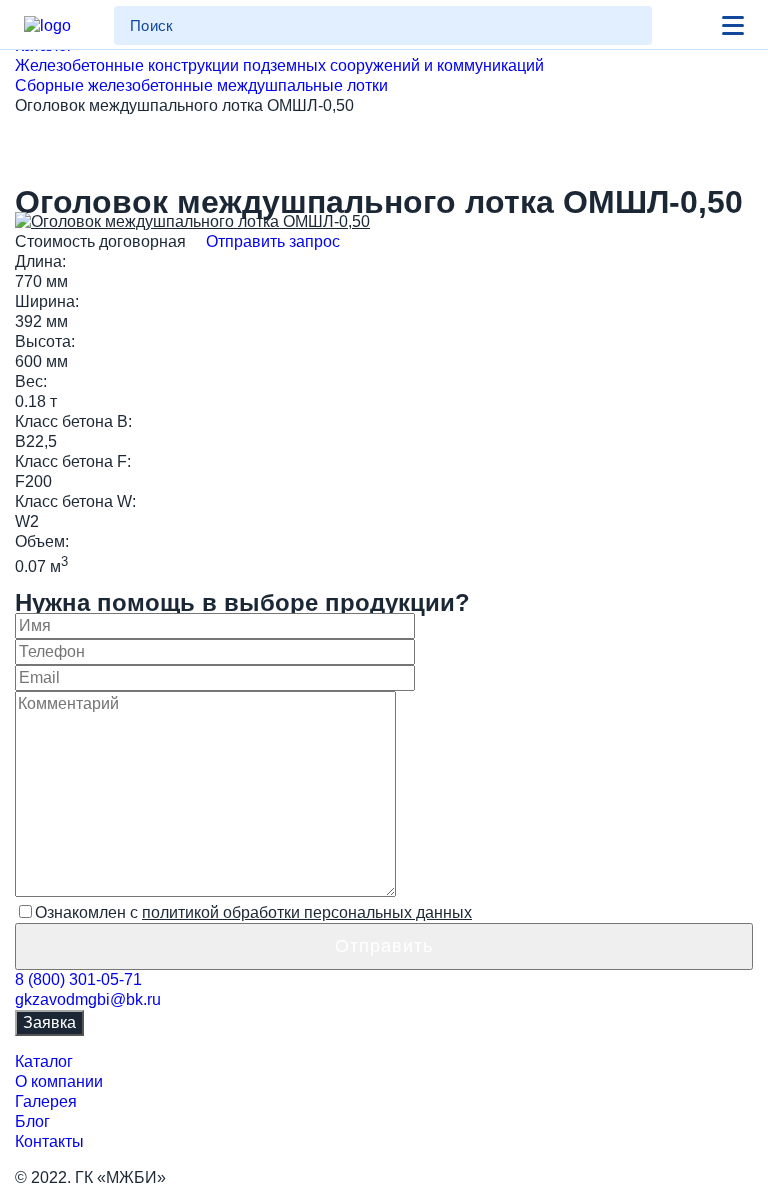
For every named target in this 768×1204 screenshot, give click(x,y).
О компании (59, 1081)
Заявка (49, 1022)
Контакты (49, 1141)
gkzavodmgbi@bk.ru (88, 999)
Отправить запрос (271, 241)
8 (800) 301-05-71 (78, 979)
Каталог (44, 1061)
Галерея (46, 1101)
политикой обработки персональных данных (307, 912)
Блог (32, 1121)
